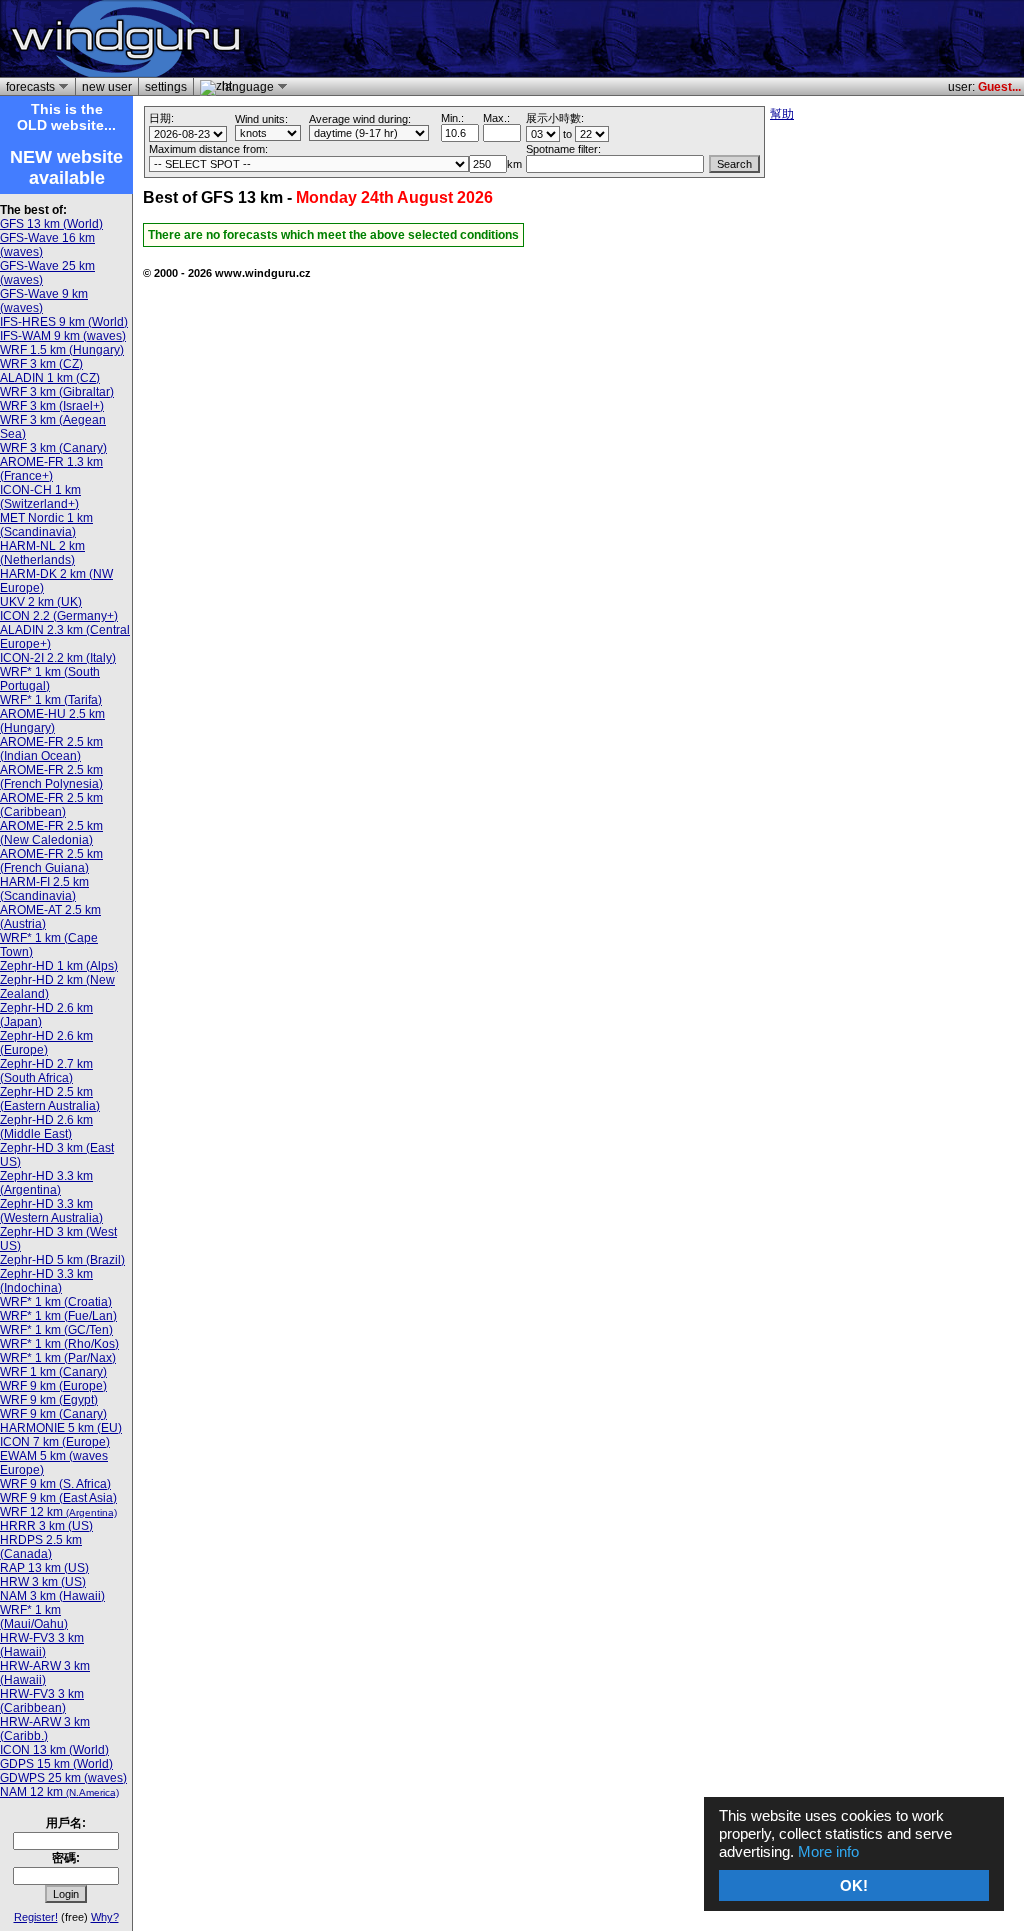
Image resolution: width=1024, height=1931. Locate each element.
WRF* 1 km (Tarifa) (51, 700)
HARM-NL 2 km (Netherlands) (42, 553)
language (245, 87)
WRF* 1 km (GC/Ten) (56, 1330)
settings (166, 87)
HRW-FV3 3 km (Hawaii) (42, 1645)
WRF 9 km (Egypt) (49, 1400)
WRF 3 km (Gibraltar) (57, 392)
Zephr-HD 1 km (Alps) (59, 966)
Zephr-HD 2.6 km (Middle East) (46, 1127)
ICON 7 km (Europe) (55, 1442)
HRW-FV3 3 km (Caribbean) (42, 1701)
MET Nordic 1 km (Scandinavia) (46, 525)
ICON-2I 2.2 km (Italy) (58, 658)
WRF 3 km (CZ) (41, 364)
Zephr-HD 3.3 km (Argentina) (46, 1183)
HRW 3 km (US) (43, 1582)
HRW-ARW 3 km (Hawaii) (45, 1673)
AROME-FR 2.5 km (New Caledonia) (51, 833)
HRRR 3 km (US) (46, 1526)
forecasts (27, 87)
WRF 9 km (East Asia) (58, 1498)
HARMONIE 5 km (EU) (61, 1428)
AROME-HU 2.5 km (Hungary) (52, 721)
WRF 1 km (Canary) (53, 1372)
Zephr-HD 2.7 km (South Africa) (46, 1071)
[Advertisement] (786, 39)
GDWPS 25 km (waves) (63, 1778)
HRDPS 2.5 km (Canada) (41, 1547)
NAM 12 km (59, 1792)
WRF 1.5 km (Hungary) (62, 350)
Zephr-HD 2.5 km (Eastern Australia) (50, 1099)
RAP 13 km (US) (44, 1568)
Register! (36, 1917)
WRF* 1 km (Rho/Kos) (59, 1344)
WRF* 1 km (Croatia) (56, 1302)
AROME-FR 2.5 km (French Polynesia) (51, 777)
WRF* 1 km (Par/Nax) (58, 1358)
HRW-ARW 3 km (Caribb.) (45, 1729)
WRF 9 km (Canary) (53, 1414)
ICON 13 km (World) (54, 1750)
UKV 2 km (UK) (41, 602)
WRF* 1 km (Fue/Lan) (58, 1316)
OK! (854, 1885)
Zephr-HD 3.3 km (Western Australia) (51, 1211)
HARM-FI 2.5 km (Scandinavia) (44, 889)
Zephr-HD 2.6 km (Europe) (46, 1043)
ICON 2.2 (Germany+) (59, 616)
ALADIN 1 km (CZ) (50, 378)
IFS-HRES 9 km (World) (64, 322)
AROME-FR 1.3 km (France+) (51, 469)
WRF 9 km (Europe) (53, 1386)
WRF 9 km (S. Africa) (55, 1484)
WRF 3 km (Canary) (53, 448)
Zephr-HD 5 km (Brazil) (62, 1260)
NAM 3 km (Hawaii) (52, 1596)
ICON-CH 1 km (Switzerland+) (40, 497)
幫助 (782, 114)
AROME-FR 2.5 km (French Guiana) (51, 861)
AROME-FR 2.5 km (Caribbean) (51, 805)
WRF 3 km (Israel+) (52, 406)
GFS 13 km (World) (51, 224)
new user (107, 87)
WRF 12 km (58, 1512)
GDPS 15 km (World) (56, 1764)
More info (828, 1851)
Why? (105, 1917)
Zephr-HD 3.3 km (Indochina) (46, 1281)
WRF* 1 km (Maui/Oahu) (34, 1617)
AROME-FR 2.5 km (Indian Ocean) (51, 749)
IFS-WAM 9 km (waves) (63, 336)
